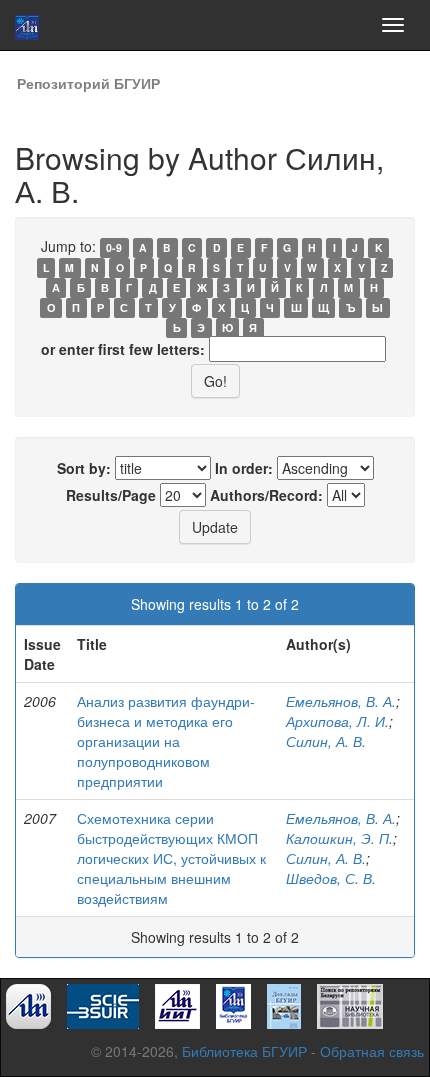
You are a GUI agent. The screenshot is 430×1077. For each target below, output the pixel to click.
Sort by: (84, 468)
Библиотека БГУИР (244, 1051)
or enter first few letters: (123, 349)
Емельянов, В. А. (341, 701)
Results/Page (111, 495)
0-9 (114, 247)
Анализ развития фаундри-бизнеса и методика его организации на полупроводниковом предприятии (166, 741)
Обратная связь (372, 1051)
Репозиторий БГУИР (88, 83)
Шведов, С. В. (331, 878)
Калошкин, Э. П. (339, 838)
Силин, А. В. (326, 741)
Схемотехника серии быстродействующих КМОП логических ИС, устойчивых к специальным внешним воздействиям (171, 858)
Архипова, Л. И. (337, 721)
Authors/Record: (266, 495)
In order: (244, 468)
